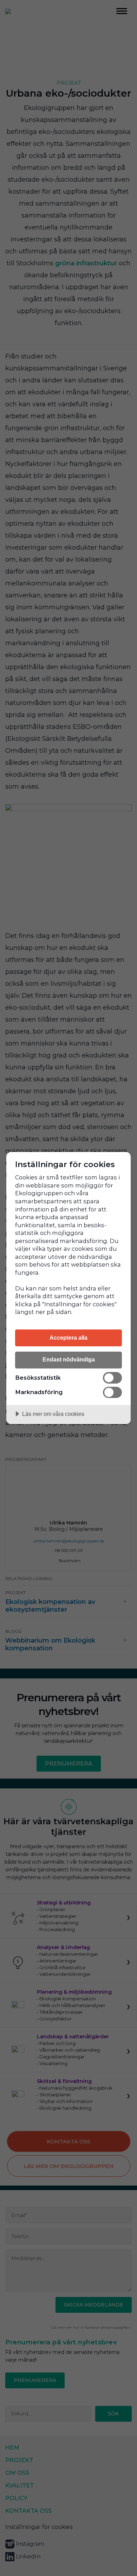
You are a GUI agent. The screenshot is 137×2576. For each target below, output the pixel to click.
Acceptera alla (68, 1338)
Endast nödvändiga (69, 1359)
